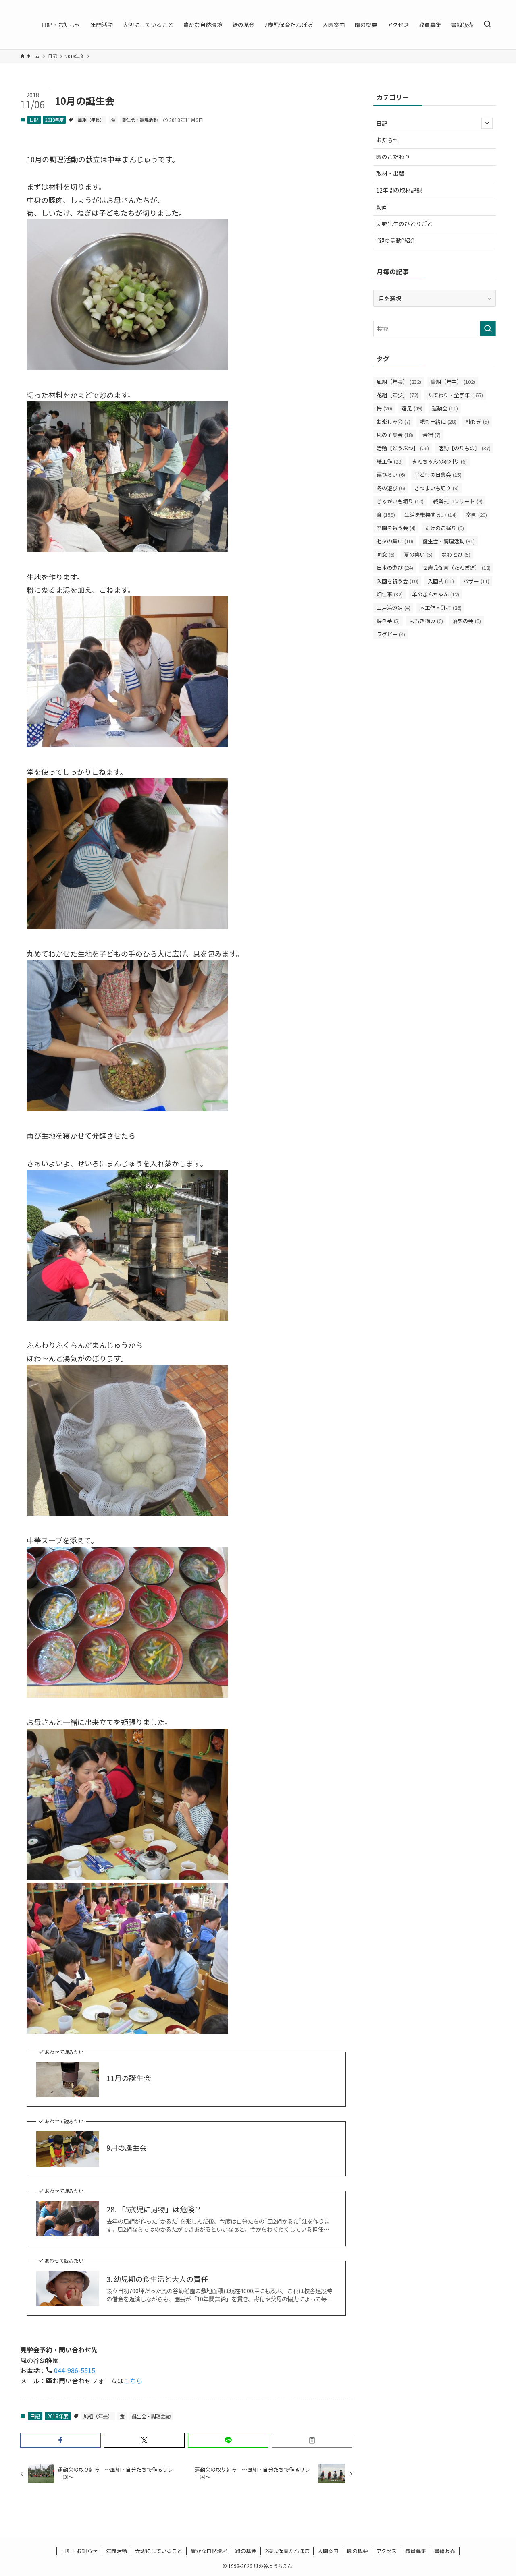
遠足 (412, 408)
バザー (476, 581)
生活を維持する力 (431, 515)
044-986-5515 (74, 2370)
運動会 (445, 408)
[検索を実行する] (488, 329)
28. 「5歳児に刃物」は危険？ (154, 2209)
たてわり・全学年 (455, 395)
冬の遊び (391, 488)
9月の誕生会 (127, 2148)
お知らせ (387, 140)
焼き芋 (388, 621)
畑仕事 (390, 594)
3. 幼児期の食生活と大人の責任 (157, 2279)
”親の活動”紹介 (396, 240)
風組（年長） (91, 120)
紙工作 (390, 461)
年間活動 (117, 2551)
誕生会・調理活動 (140, 120)
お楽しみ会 (393, 421)
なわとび (456, 554)
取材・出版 (390, 173)
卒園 (476, 515)
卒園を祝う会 (396, 528)
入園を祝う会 (397, 581)
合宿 (432, 435)
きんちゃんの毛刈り (439, 461)
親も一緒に (438, 421)
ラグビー (391, 634)
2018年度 (54, 120)
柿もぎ (477, 421)
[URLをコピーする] (312, 2440)
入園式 (441, 581)
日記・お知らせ (79, 2551)
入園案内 (328, 2551)
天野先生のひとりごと (404, 224)
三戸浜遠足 (393, 608)
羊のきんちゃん (436, 594)
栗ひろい (391, 475)
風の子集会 (395, 435)
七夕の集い (395, 541)
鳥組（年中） (453, 382)
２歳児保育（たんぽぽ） (457, 568)
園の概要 (358, 2551)
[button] (60, 2440)
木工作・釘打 (441, 608)
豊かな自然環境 (209, 2551)
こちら (133, 2381)
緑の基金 (246, 2551)
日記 (34, 120)
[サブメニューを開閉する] (487, 123)
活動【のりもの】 (464, 448)
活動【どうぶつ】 (403, 448)
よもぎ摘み (426, 621)
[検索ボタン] (487, 25)
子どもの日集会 (438, 475)
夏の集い (418, 554)
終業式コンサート (458, 501)
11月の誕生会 (129, 2078)
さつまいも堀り (437, 488)
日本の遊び (395, 568)
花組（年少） (397, 395)
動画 (382, 207)
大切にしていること (159, 2551)
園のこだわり (393, 157)
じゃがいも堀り (400, 501)
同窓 (386, 554)
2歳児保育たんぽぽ (287, 2551)
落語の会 (467, 621)
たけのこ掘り (444, 528)
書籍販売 (445, 2551)
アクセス (386, 2551)
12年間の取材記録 (399, 190)
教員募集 (416, 2551)
